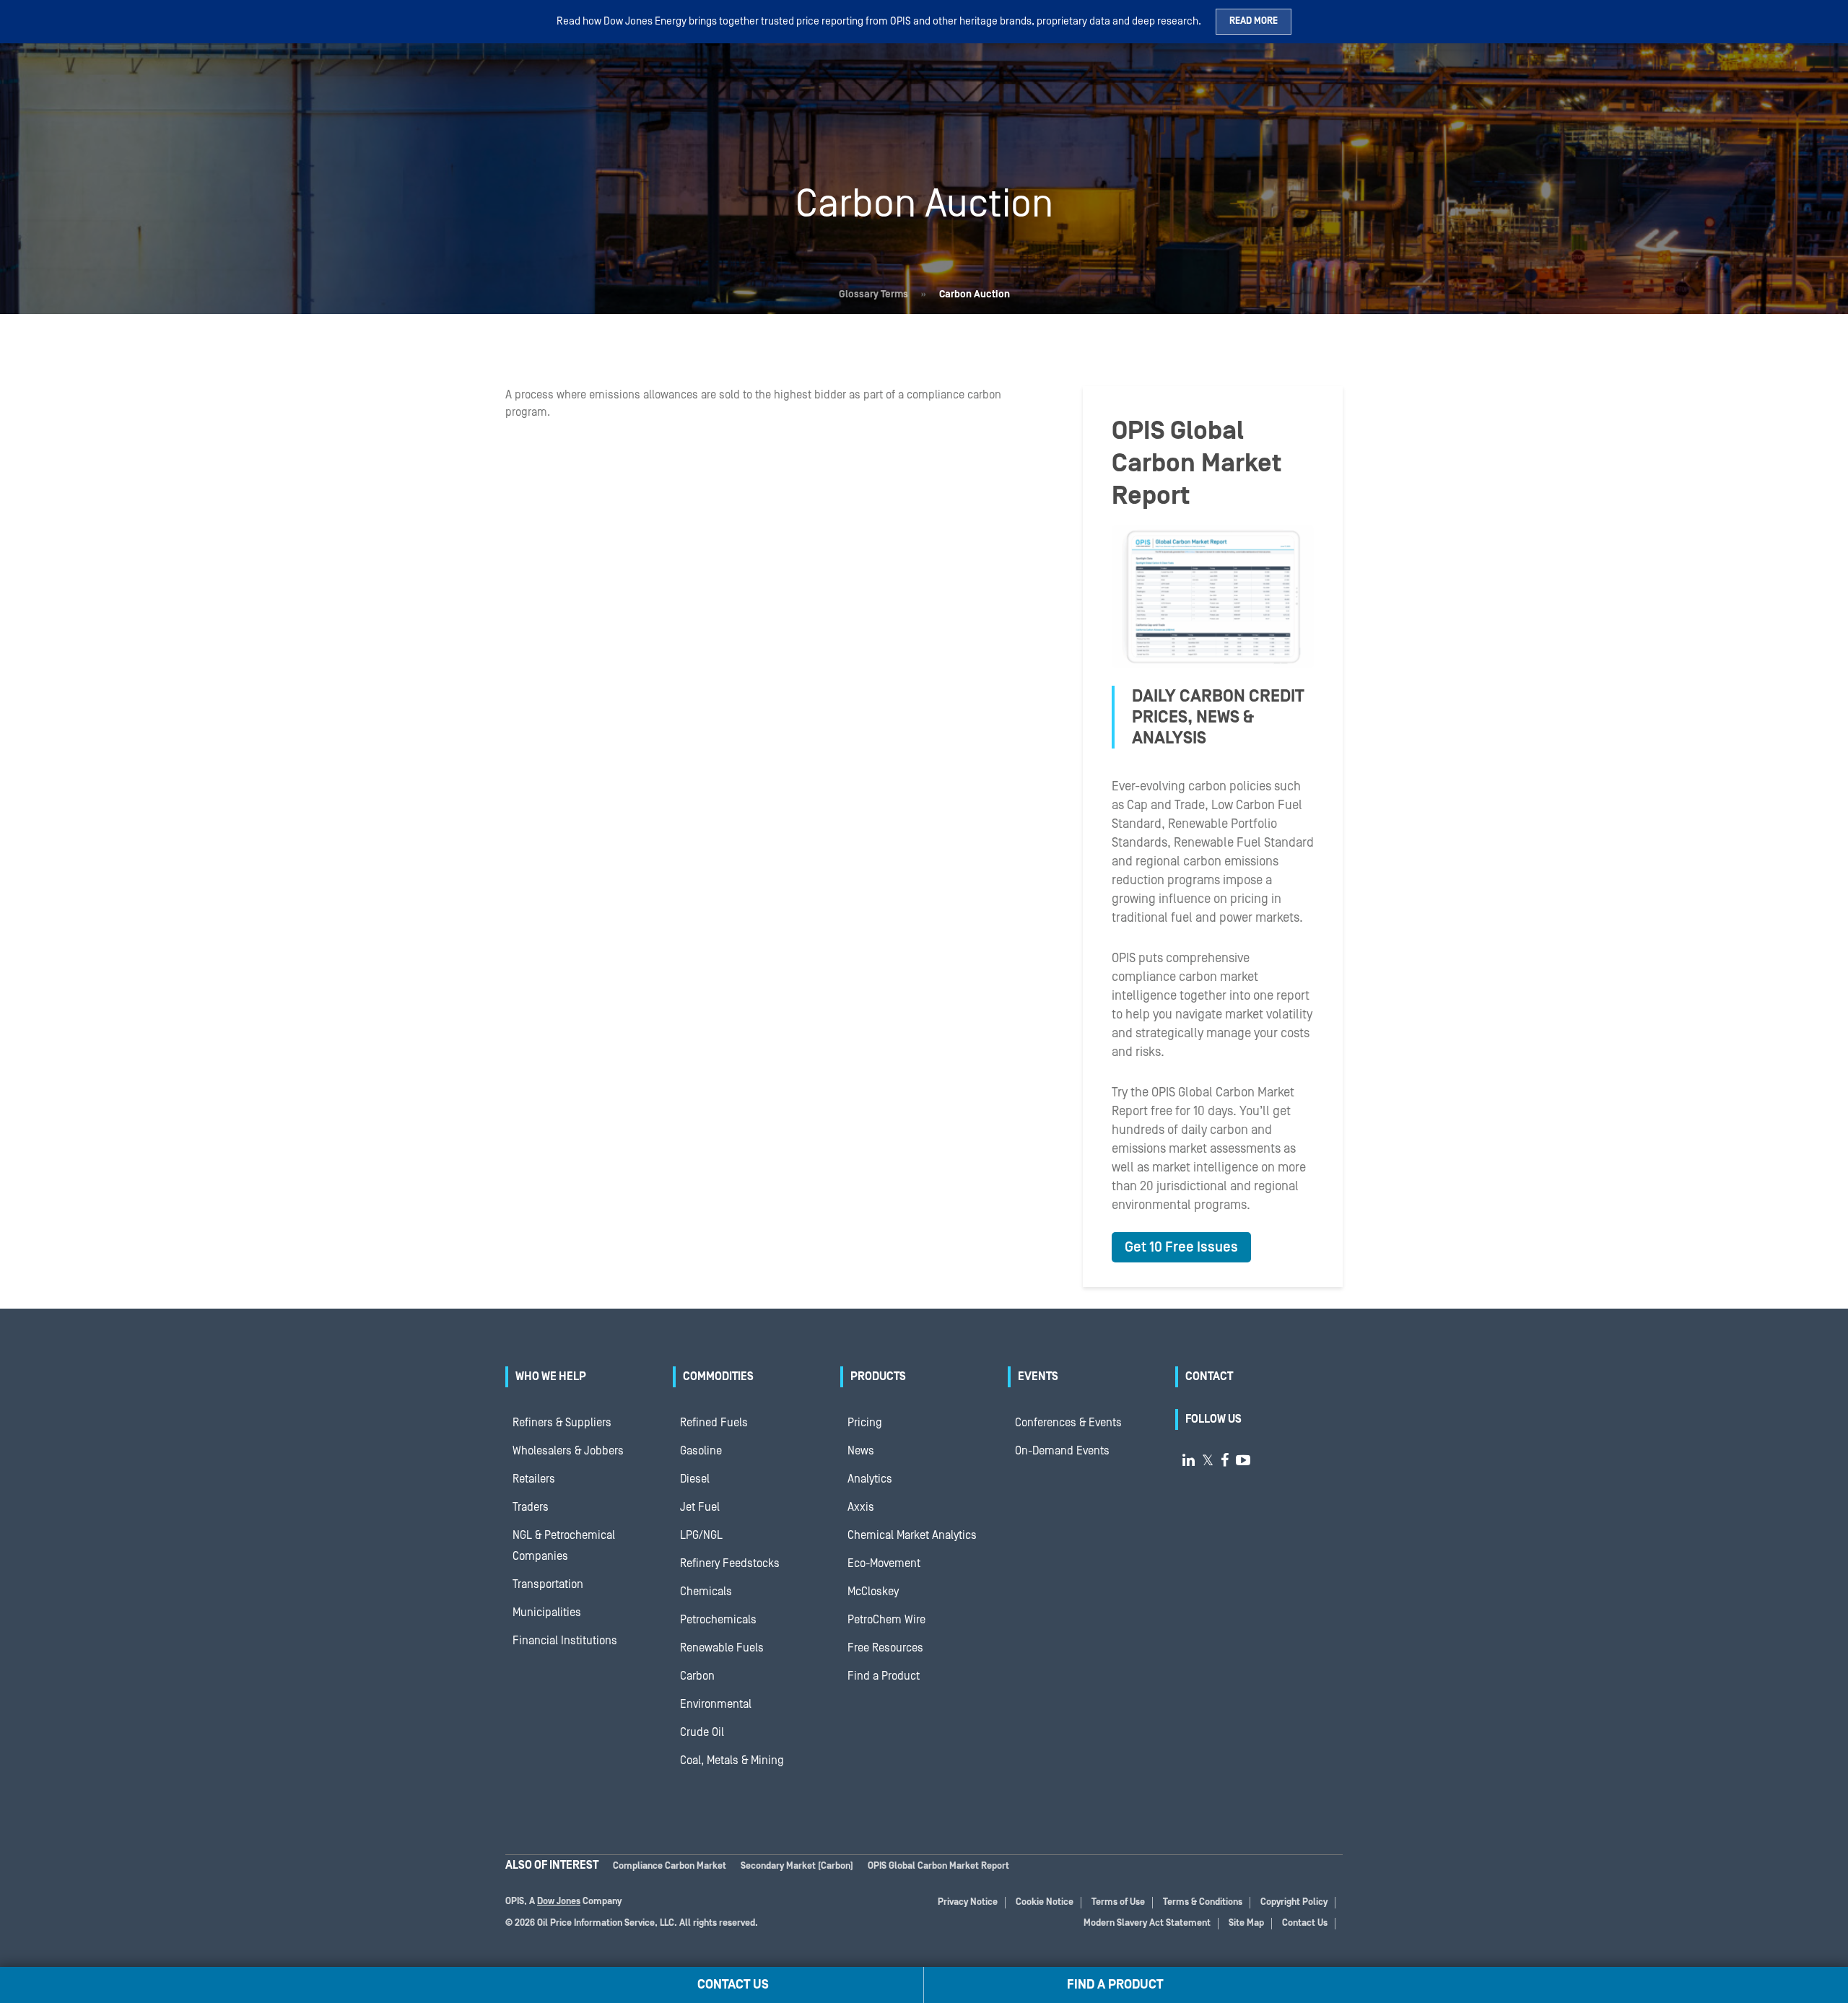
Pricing (865, 1423)
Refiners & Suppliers (562, 1423)
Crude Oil (702, 1732)
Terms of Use (1118, 1902)
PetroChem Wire (886, 1620)
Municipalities (547, 1613)
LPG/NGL (701, 1535)
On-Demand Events (1062, 1451)
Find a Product (884, 1676)
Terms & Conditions (1203, 1902)
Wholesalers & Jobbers (568, 1451)
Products (878, 1376)
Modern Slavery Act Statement (1147, 1923)
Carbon (697, 1676)
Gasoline (701, 1451)
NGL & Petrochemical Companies (564, 1546)
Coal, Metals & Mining (732, 1760)
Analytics (870, 1479)
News (861, 1451)
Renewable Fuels (722, 1648)
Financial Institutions (565, 1641)
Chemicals (706, 1592)
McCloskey (873, 1592)
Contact (1209, 1376)
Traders (531, 1507)
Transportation (548, 1584)
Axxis (861, 1507)
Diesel (695, 1479)
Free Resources (885, 1648)
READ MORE (1254, 21)
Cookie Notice (1045, 1902)
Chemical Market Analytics (912, 1535)
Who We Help (551, 1376)
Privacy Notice (968, 1902)
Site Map (1246, 1923)
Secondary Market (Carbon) (797, 1866)
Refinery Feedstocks (730, 1563)
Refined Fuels (714, 1423)
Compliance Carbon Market (670, 1866)
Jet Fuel (700, 1507)
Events (1038, 1376)
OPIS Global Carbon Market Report (938, 1866)
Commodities (718, 1376)
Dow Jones (559, 1902)
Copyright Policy (1294, 1902)
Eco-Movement (884, 1563)
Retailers (534, 1479)
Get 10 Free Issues (1181, 1247)
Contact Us (1305, 1923)
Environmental (716, 1704)
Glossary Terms (873, 294)
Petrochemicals (718, 1620)
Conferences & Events (1068, 1423)
